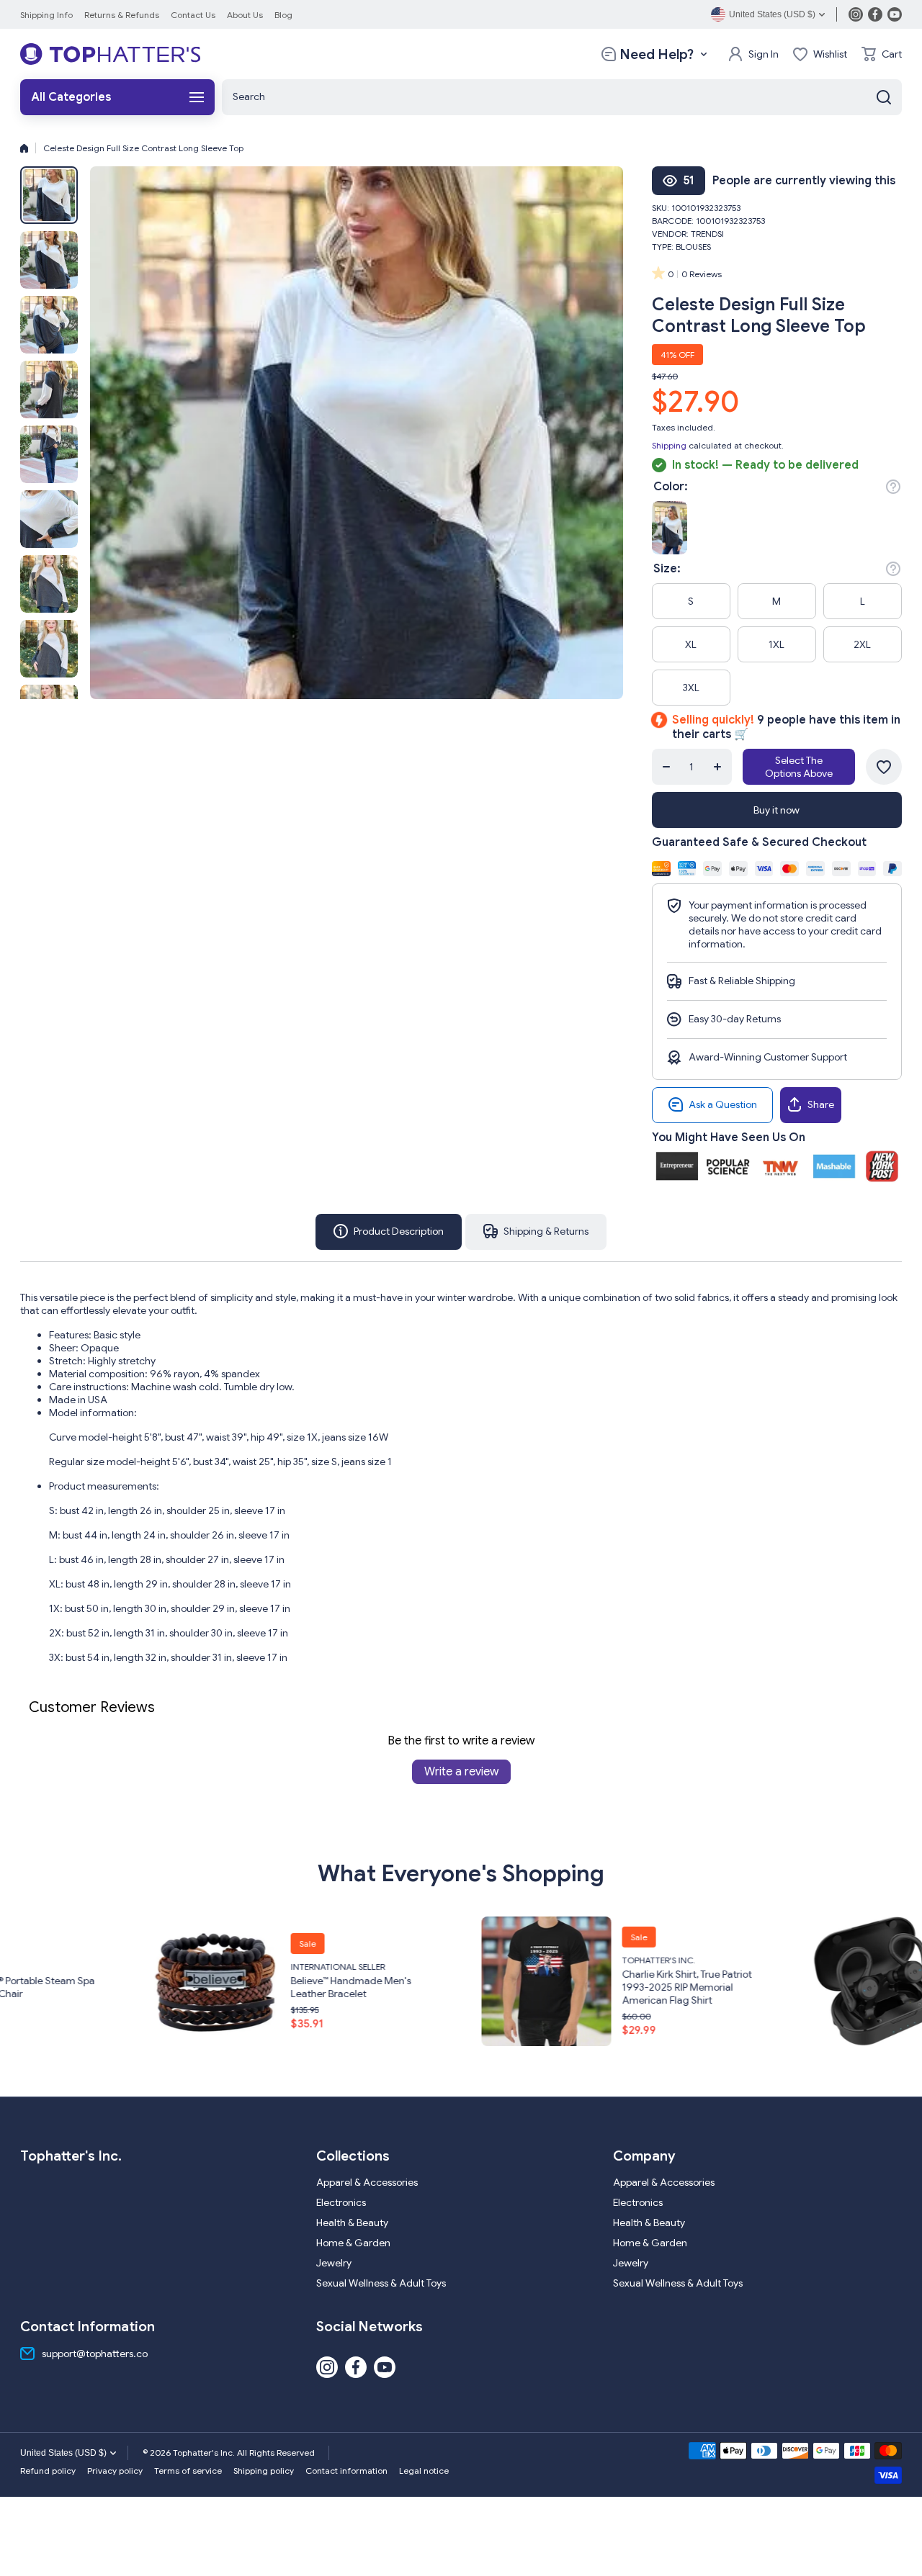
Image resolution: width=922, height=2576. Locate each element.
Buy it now (776, 810)
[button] (882, 54)
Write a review (461, 1772)
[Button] (893, 487)
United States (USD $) (63, 2453)
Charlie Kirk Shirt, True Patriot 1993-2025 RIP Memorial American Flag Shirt (369, 1986)
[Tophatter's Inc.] (110, 54)
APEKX (648, 1959)
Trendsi (707, 234)
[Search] (884, 97)
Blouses (693, 247)
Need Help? (657, 54)
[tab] (536, 1232)
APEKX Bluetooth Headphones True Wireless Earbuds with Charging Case (703, 1986)
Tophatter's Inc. (341, 1959)
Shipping (669, 445)
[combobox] (562, 97)
